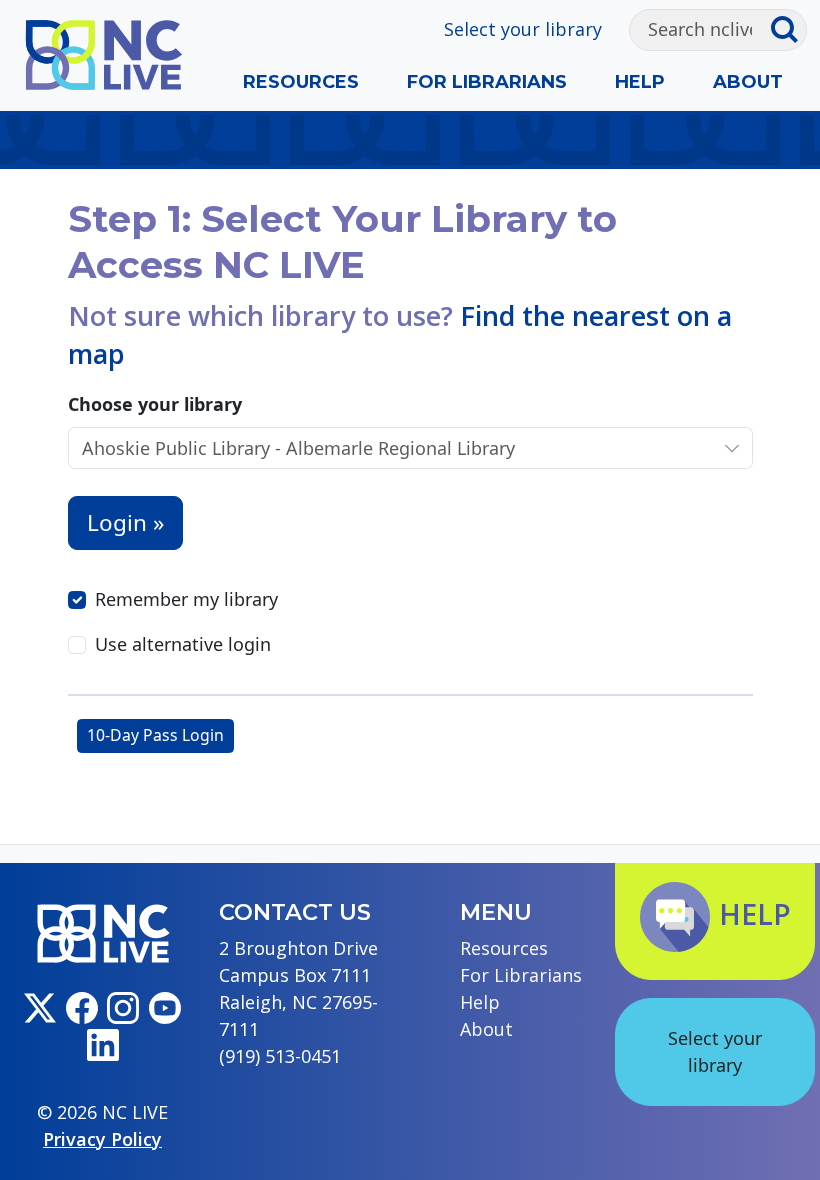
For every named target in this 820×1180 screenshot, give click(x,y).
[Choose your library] (731, 448)
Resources (301, 82)
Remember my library (186, 599)
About (748, 82)
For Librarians (487, 82)
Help (640, 82)
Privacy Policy (102, 1139)
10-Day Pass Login (155, 735)
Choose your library (155, 404)
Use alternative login (183, 644)
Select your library (523, 29)
